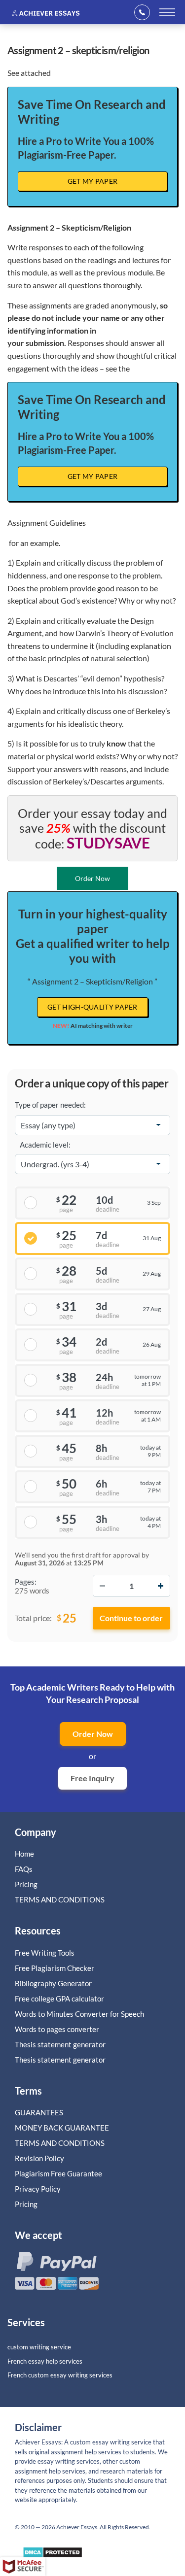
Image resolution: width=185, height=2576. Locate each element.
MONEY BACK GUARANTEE (62, 2128)
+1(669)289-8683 (145, 12)
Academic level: (45, 1145)
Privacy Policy (38, 2189)
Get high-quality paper (92, 1007)
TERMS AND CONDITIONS (60, 1899)
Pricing (26, 1884)
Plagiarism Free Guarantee (58, 2173)
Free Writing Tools (45, 1953)
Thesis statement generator (60, 2044)
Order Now (93, 1734)
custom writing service (39, 2347)
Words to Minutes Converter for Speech (79, 2014)
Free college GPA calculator (59, 1999)
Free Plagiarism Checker (55, 1968)
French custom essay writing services (60, 2375)
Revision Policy (39, 2158)
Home (24, 1854)
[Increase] (160, 1586)
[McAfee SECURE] (23, 2567)
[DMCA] (53, 2555)
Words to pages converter (57, 2029)
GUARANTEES (39, 2112)
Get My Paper (93, 181)
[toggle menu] (167, 12)
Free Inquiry (92, 1778)
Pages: (26, 1582)
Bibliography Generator (53, 1983)
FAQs (24, 1869)
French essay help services (45, 2361)
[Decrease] (103, 1586)
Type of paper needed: (50, 1105)
